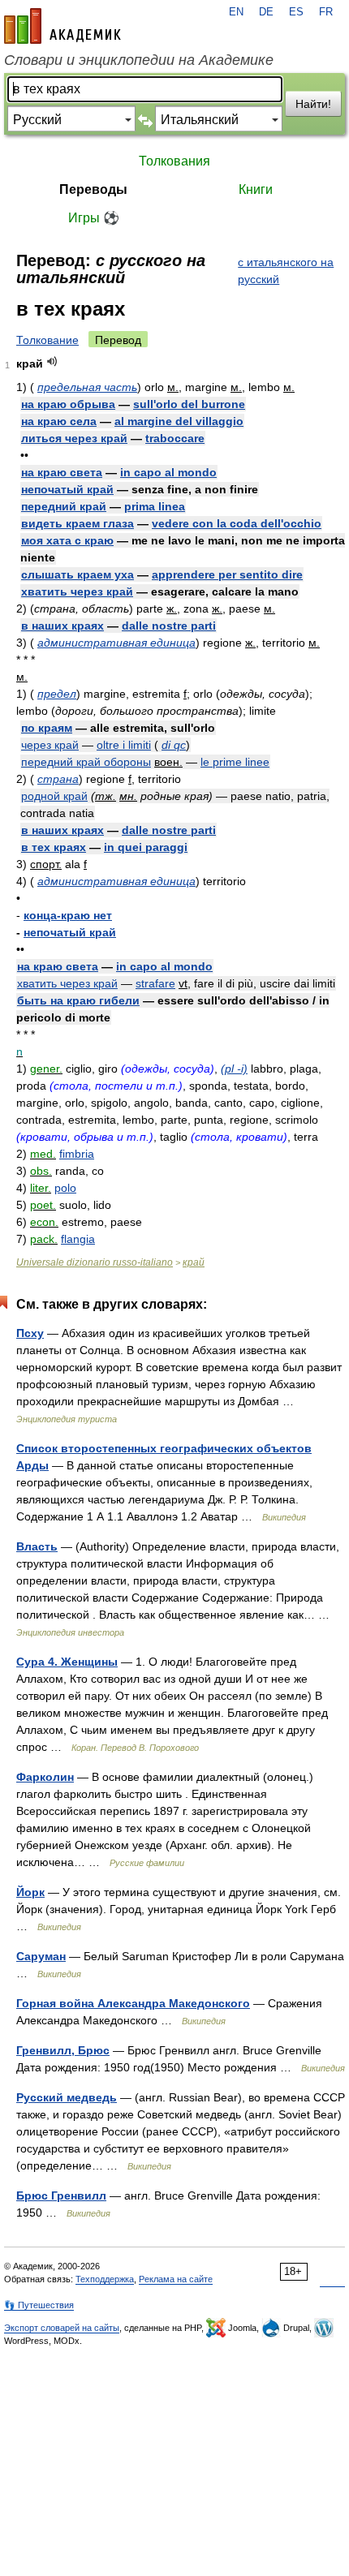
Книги (256, 189)
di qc (174, 745)
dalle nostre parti (169, 626)
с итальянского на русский (286, 271)
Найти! (313, 104)
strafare (155, 983)
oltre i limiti (124, 745)
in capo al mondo (168, 472)
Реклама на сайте (176, 2279)
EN (236, 12)
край (194, 1262)
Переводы (93, 189)
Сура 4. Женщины (67, 1662)
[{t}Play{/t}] (52, 361)
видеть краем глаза (78, 523)
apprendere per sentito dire (227, 574)
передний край (64, 506)
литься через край (74, 438)
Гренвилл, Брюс (63, 2050)
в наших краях (62, 626)
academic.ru (62, 26)
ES (296, 12)
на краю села (59, 421)
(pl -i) (234, 1069)
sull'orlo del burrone (189, 404)
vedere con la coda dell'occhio (237, 523)
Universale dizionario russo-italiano (95, 1262)
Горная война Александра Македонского (133, 2003)
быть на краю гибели (78, 1000)
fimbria (77, 1154)
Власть (37, 1546)
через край (50, 745)
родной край (54, 796)
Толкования (174, 161)
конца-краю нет (68, 915)
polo (65, 1188)
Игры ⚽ (94, 218)
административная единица (116, 643)
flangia (78, 1239)
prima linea (155, 506)
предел (57, 694)
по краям (47, 728)
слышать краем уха (78, 574)
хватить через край (77, 591)
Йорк (30, 1892)
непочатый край (67, 489)
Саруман (41, 1956)
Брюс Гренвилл (61, 2195)
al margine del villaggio (179, 421)
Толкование (47, 340)
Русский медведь (67, 2097)
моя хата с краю (67, 540)
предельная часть (87, 387)
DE (266, 12)
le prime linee (235, 762)
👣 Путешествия (39, 2305)
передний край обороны (86, 762)
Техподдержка (105, 2279)
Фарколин (45, 1777)
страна (58, 779)
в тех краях (54, 847)
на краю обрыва (68, 404)
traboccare (175, 438)
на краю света (62, 472)
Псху (30, 1333)
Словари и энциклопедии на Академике (139, 60)
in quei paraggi (146, 847)
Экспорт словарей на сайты (62, 2328)
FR (326, 12)
